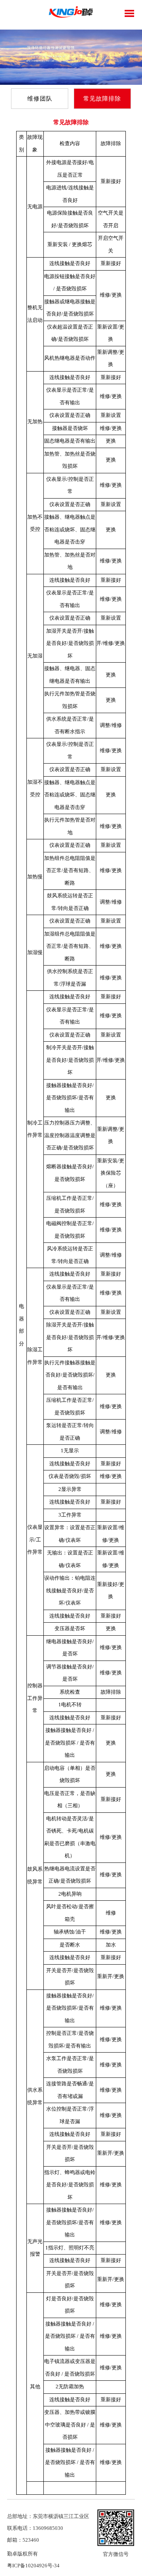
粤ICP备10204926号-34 (33, 2566)
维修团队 (40, 99)
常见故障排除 (102, 99)
